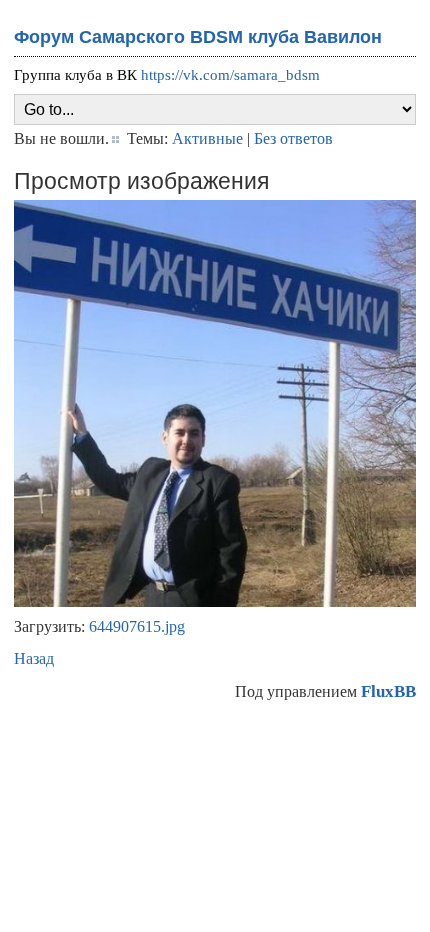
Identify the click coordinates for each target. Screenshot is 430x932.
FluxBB (388, 691)
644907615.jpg (137, 626)
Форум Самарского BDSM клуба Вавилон (198, 37)
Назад (34, 658)
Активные (207, 138)
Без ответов (293, 138)
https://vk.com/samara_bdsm (230, 75)
